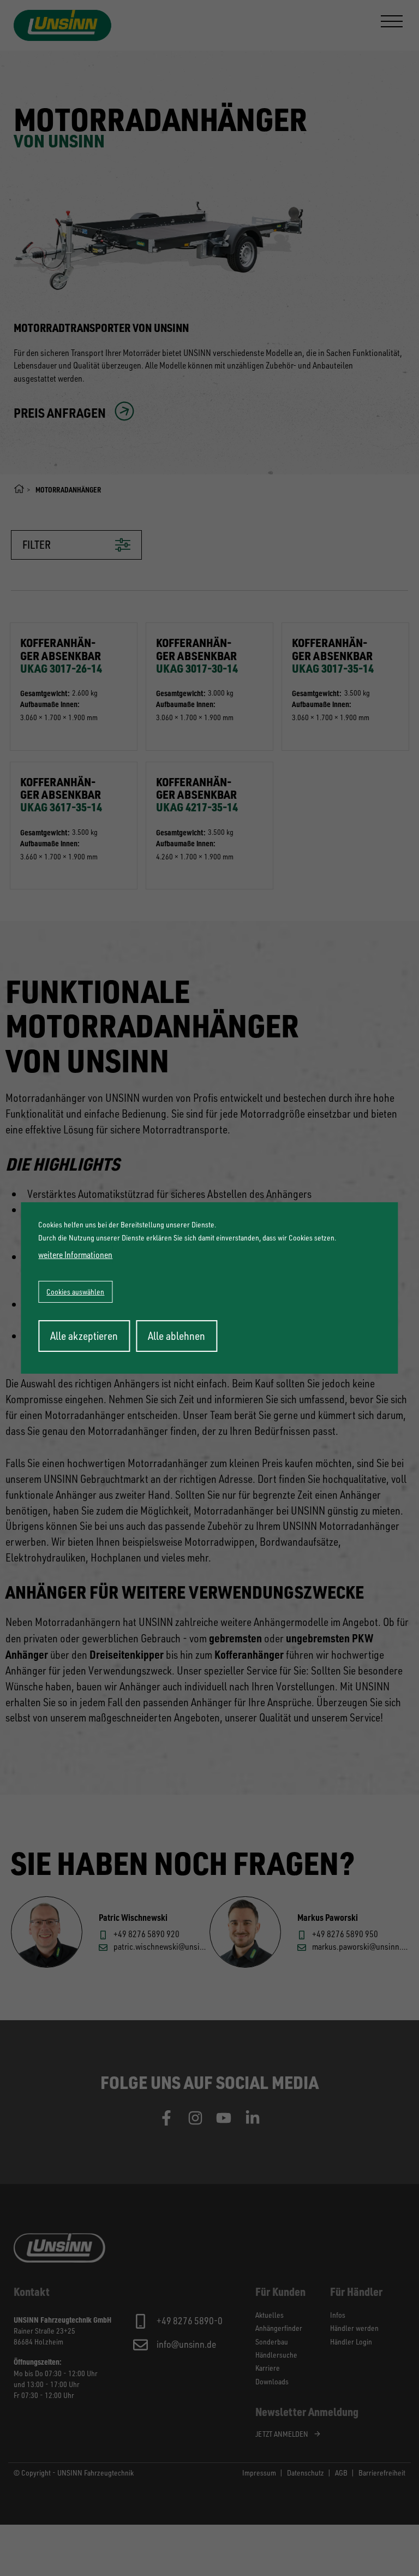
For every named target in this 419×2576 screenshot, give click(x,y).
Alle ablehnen (176, 1336)
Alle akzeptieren (84, 1336)
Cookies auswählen (75, 1292)
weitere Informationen (75, 1255)
